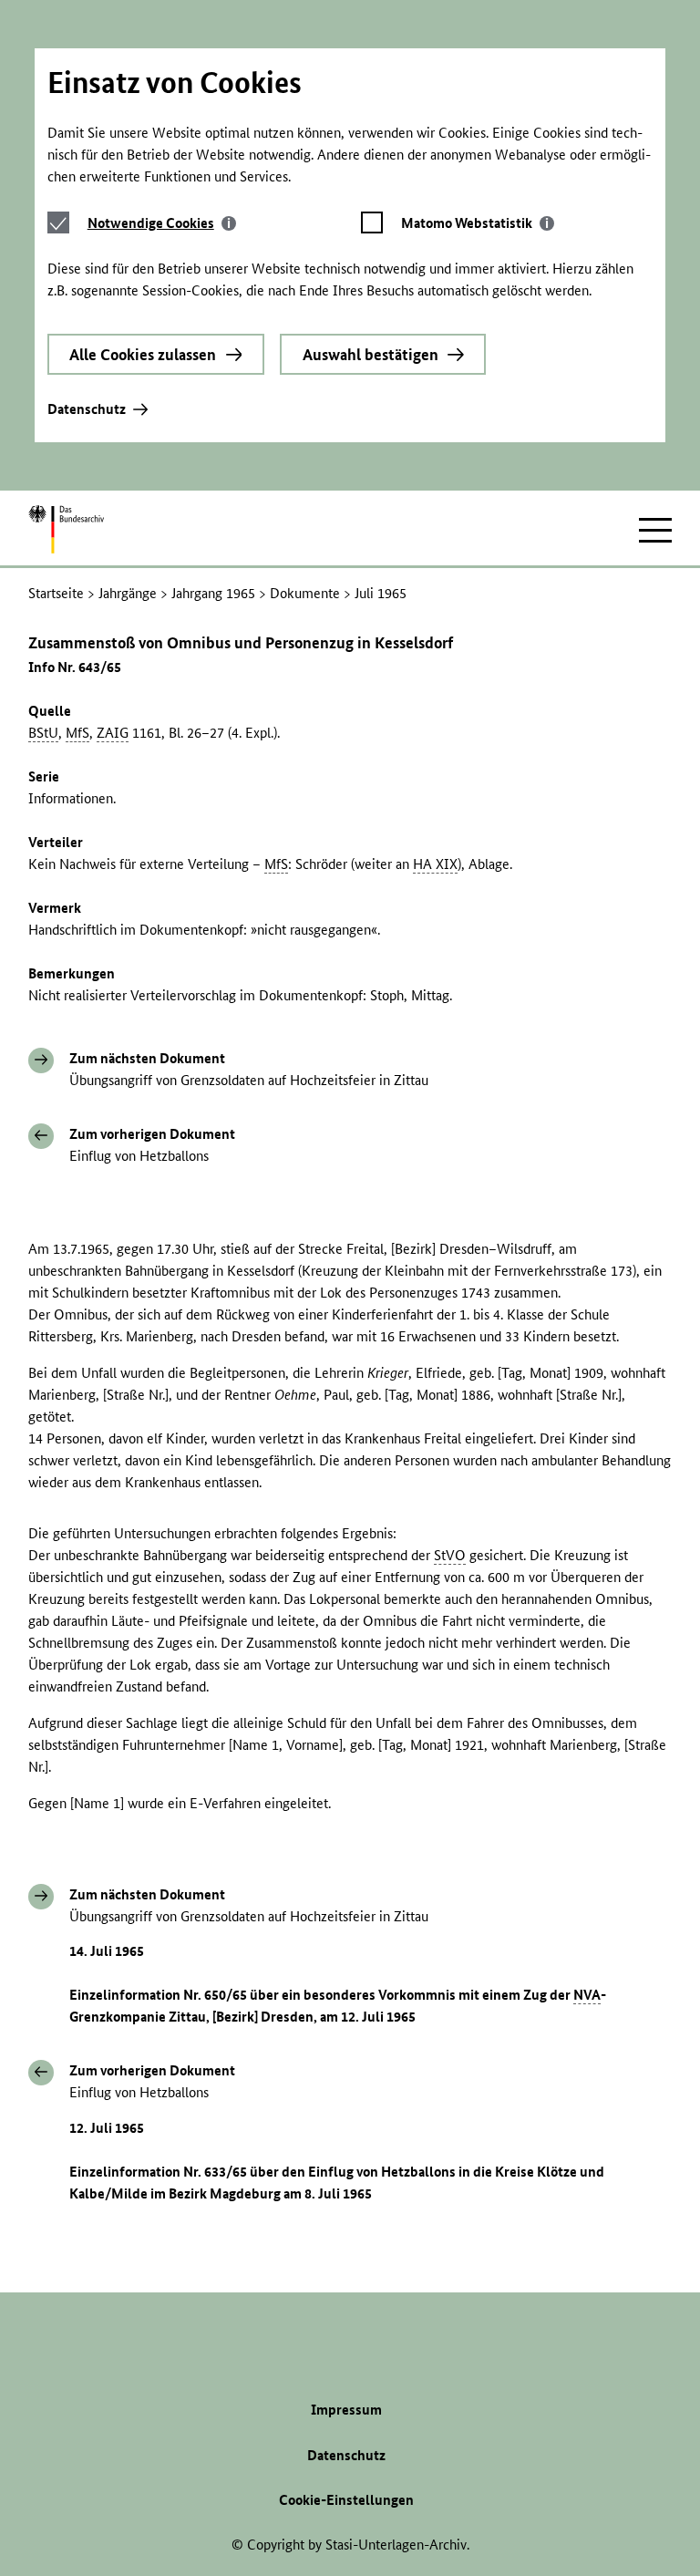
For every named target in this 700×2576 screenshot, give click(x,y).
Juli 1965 (381, 593)
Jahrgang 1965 (213, 593)
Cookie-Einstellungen (346, 2500)
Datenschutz (87, 409)
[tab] (162, 223)
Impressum (346, 2410)
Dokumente (305, 593)
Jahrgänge (128, 593)
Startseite (56, 593)
